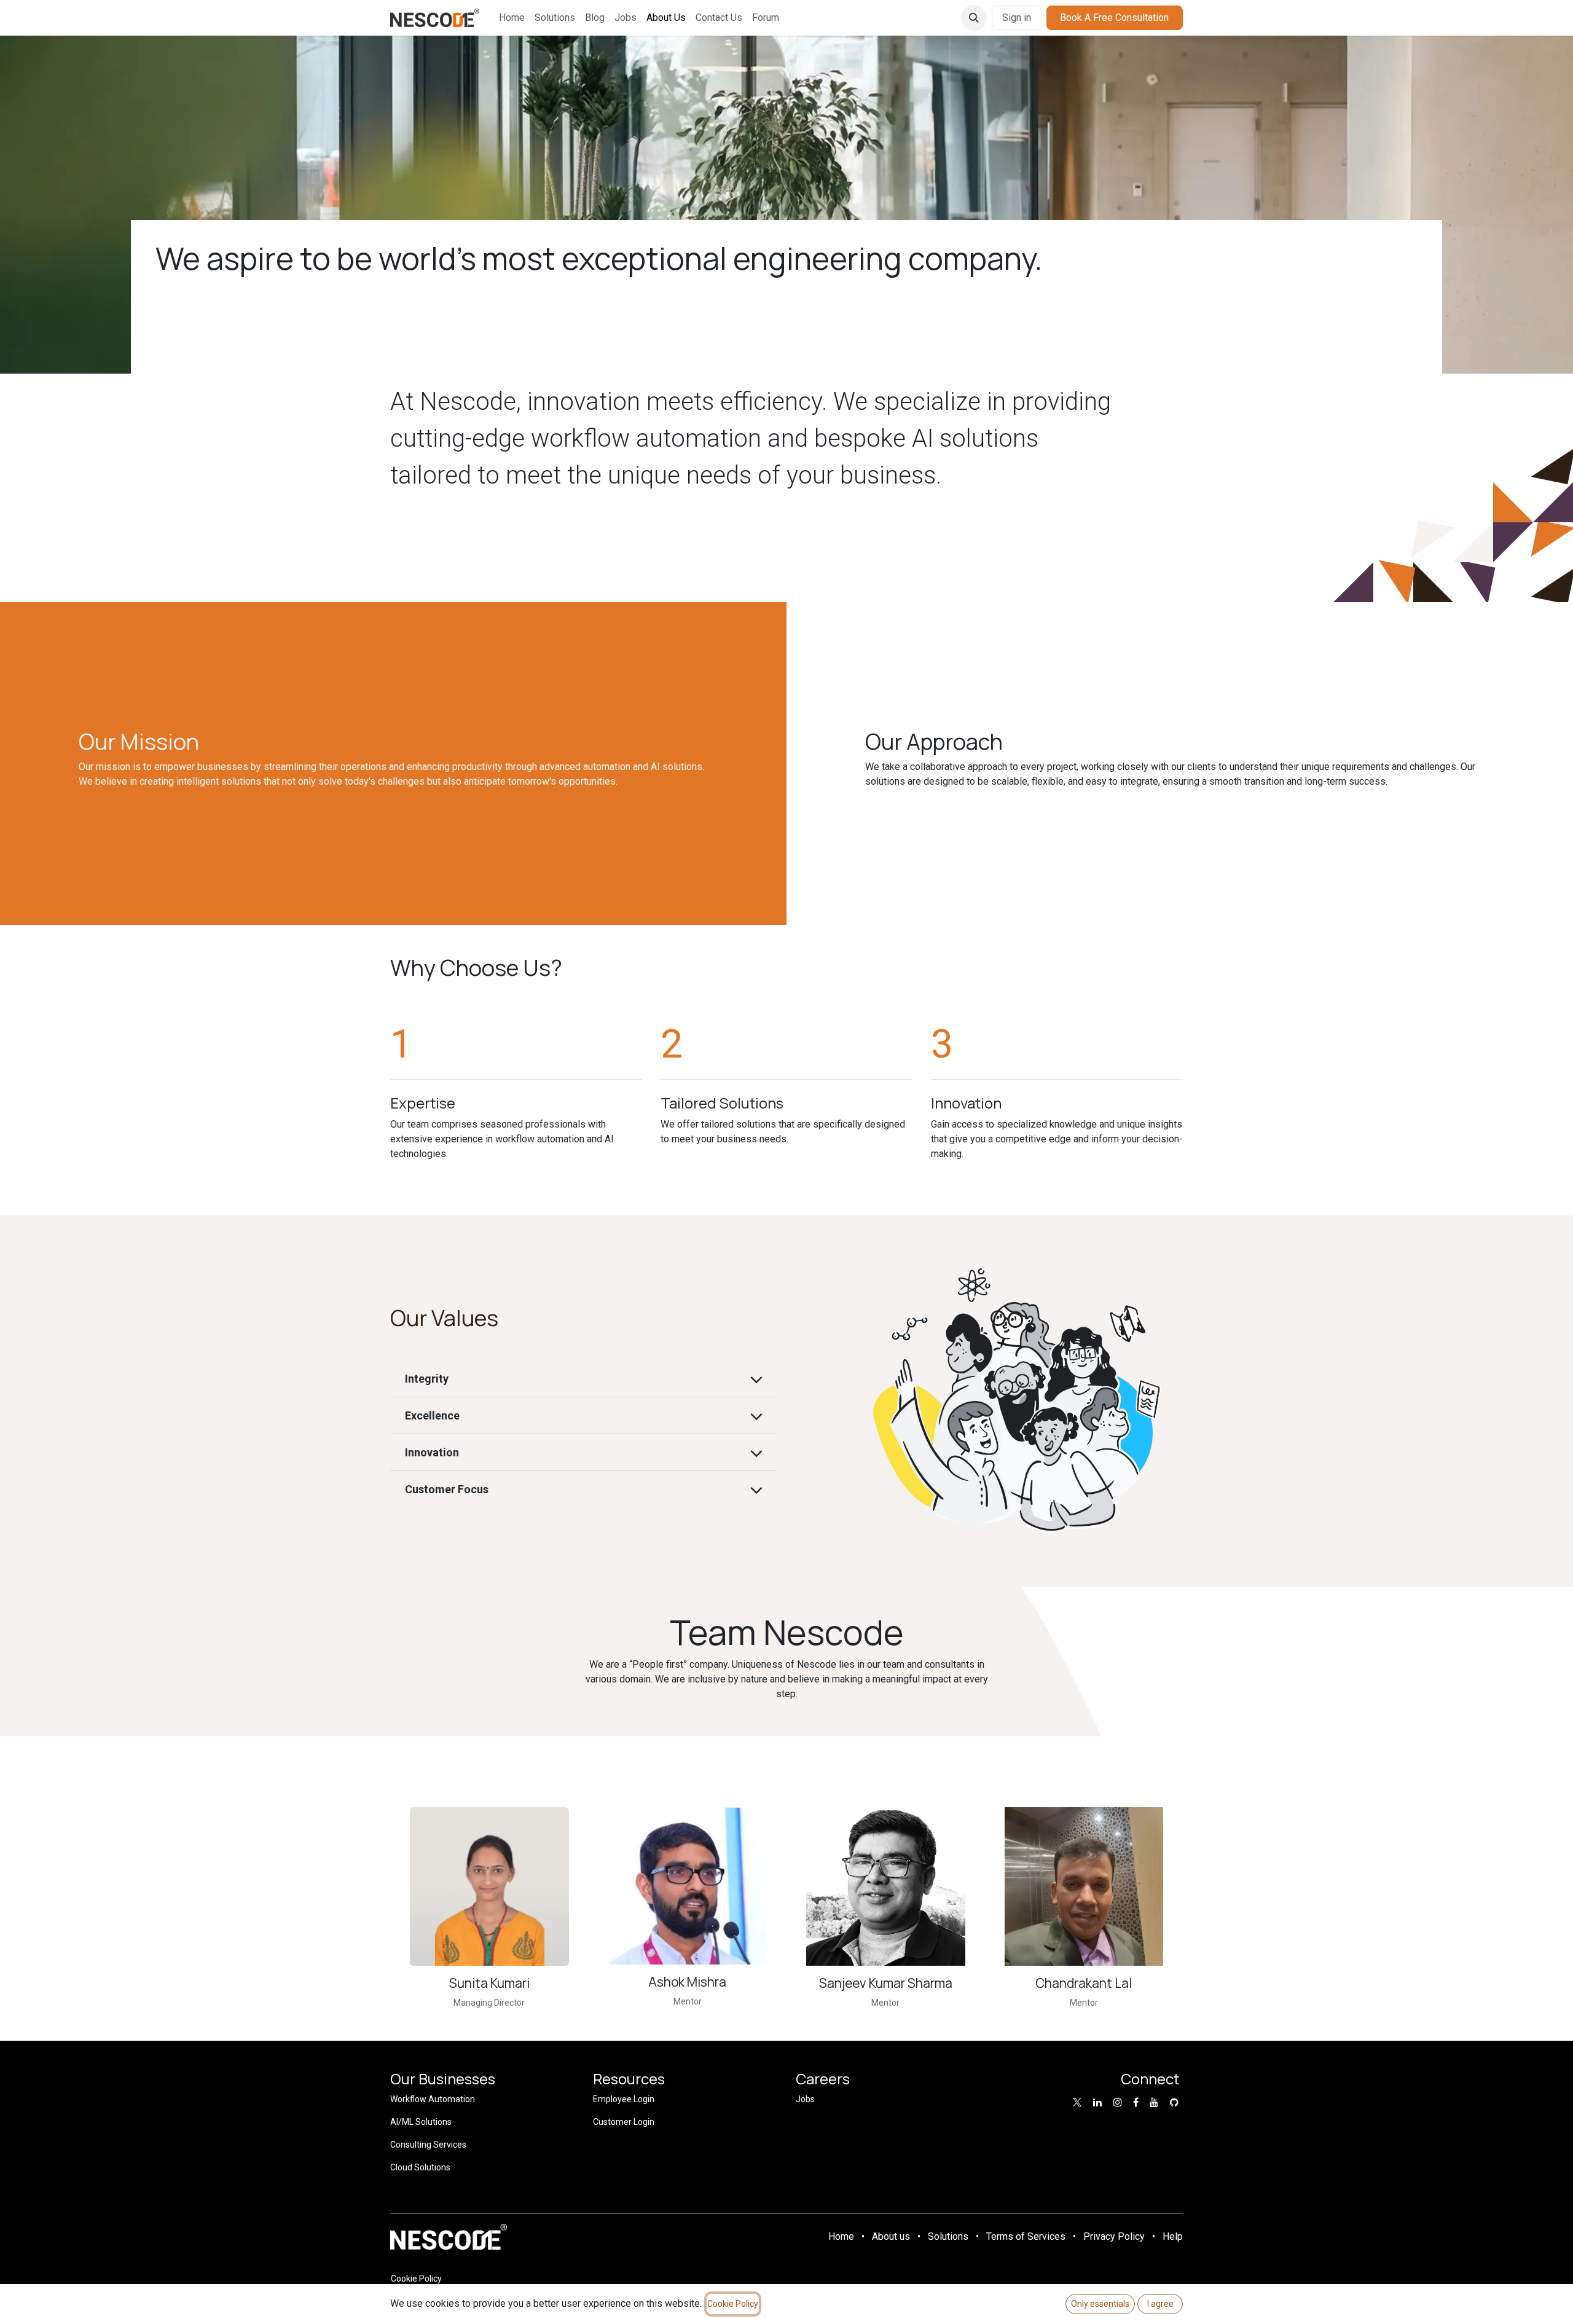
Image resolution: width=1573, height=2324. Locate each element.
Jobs (805, 2099)
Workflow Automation (433, 2099)
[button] (974, 18)
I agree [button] (1160, 2304)
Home (841, 2236)
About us (891, 2236)
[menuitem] (512, 18)
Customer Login (624, 2122)
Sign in (1017, 18)
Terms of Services (1026, 2236)
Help (1173, 2236)
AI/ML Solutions (421, 2122)
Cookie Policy (416, 2279)
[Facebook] (1136, 2102)
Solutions (948, 2236)
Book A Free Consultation (1114, 18)
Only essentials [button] (1100, 2304)
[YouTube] (1154, 2102)
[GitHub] (1174, 2102)
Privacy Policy (1114, 2236)
